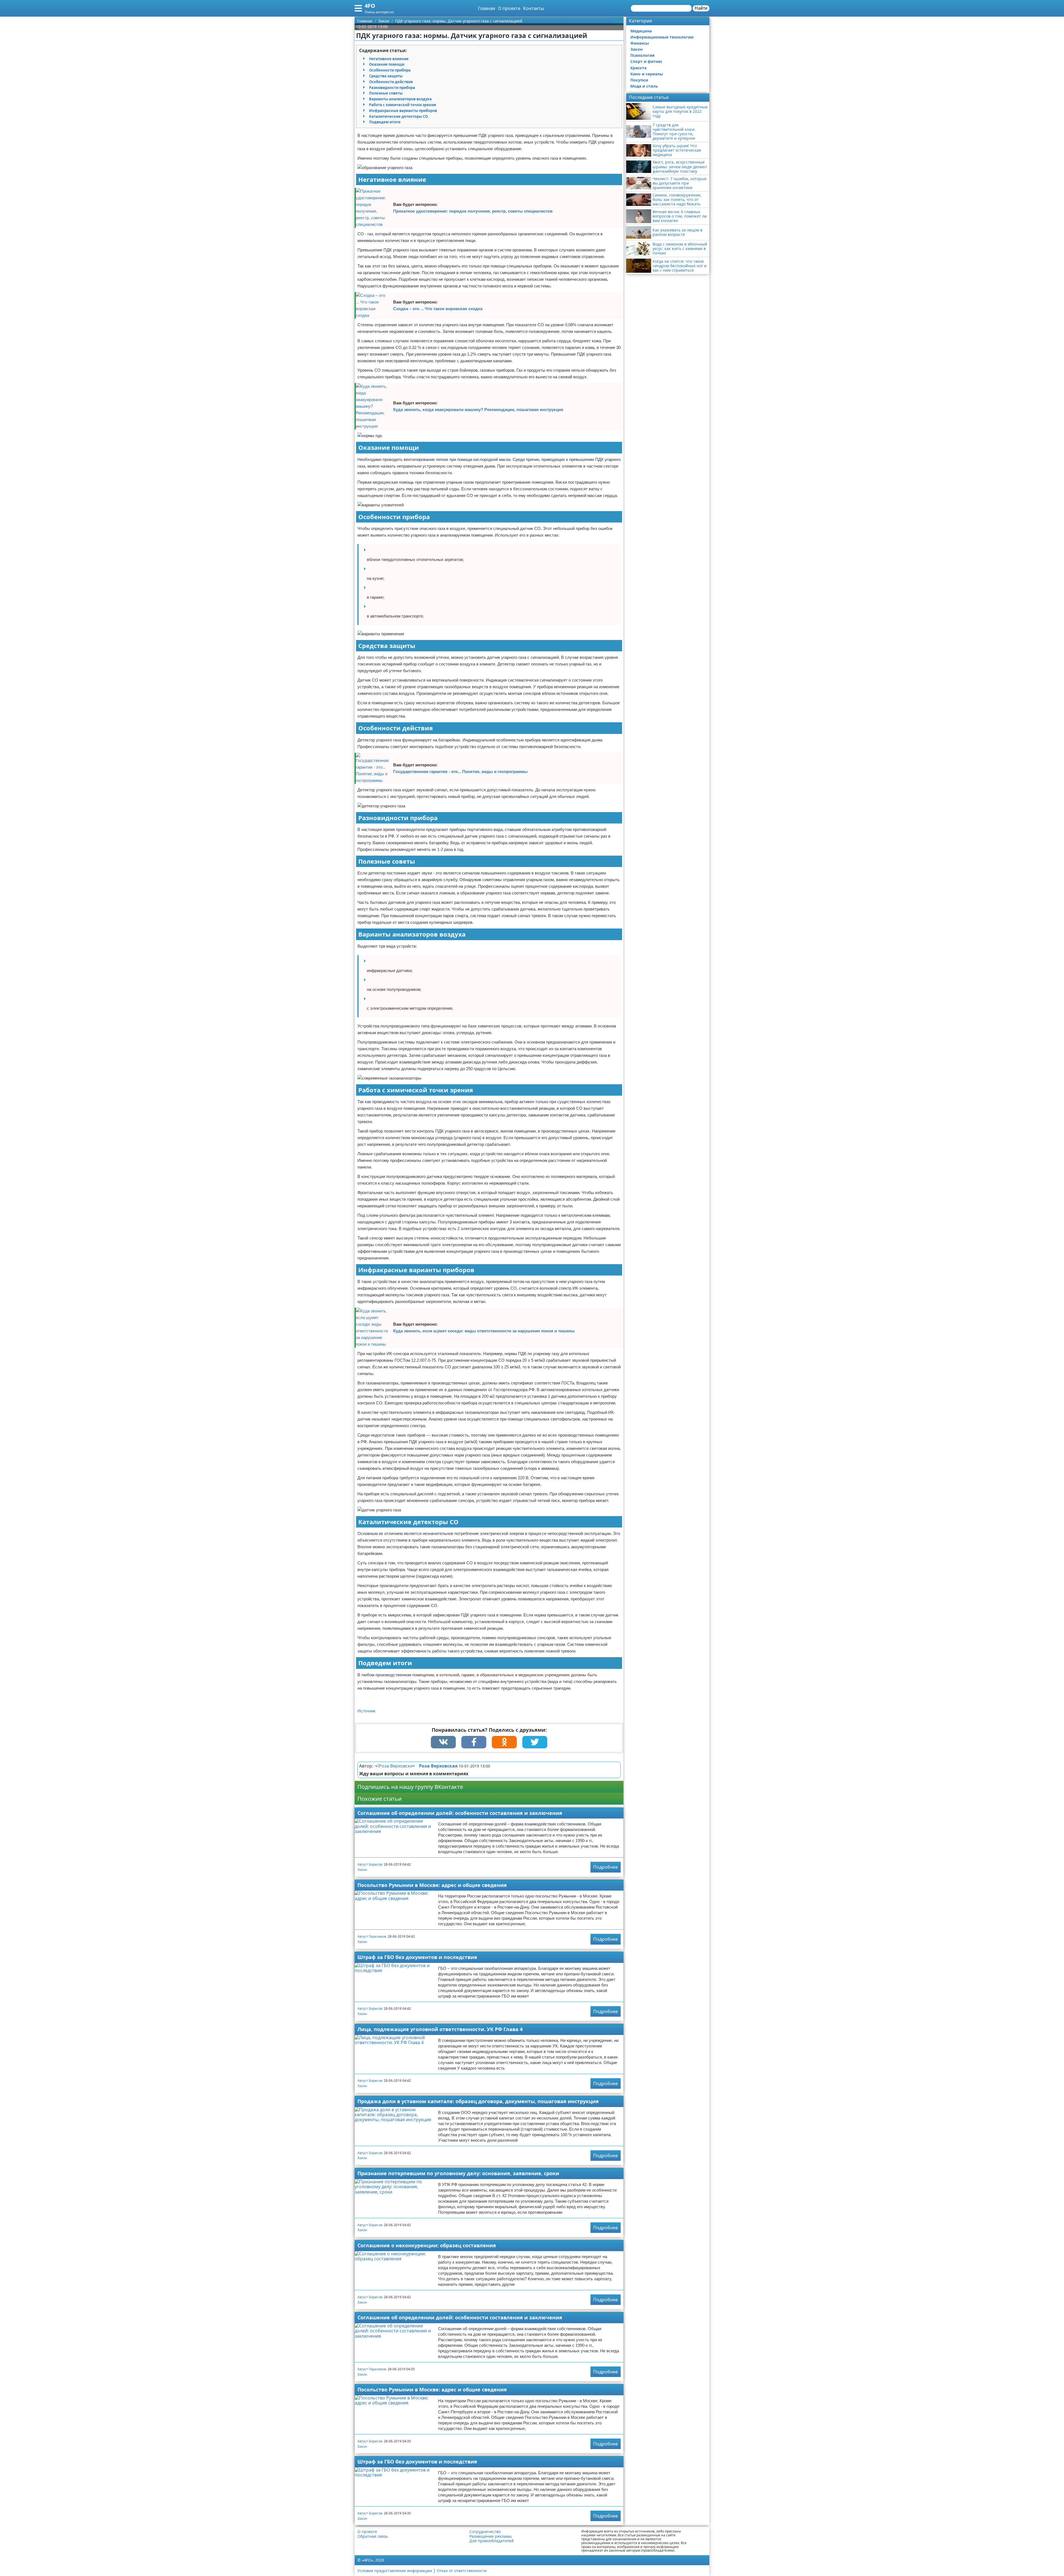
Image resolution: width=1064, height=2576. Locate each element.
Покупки (639, 80)
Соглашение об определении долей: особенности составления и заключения (460, 1813)
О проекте (509, 8)
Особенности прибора (390, 70)
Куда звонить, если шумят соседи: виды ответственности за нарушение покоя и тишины (484, 1331)
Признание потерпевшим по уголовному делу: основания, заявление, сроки (458, 2173)
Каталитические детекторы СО (398, 116)
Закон (362, 1870)
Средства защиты (386, 76)
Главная (487, 8)
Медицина (641, 31)
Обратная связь (373, 2536)
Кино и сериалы (647, 74)
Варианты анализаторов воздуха (400, 99)
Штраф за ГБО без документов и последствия (417, 1957)
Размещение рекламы (491, 2536)
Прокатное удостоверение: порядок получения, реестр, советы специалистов (473, 211)
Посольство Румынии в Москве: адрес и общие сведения (432, 1885)
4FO (370, 6)
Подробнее (606, 1867)
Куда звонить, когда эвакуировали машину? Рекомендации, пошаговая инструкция (478, 410)
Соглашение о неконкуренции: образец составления (427, 2245)
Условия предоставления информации (395, 2571)
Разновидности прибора (392, 88)
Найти (701, 8)
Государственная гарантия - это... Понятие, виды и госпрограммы (460, 771)
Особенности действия (391, 82)
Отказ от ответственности (462, 2571)
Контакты (534, 8)
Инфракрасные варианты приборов (403, 111)
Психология (642, 55)
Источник (366, 1711)
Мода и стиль (644, 86)
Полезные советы (386, 93)
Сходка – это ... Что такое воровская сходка (438, 309)
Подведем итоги (385, 122)
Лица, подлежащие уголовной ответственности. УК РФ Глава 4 (440, 2029)
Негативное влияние (389, 59)
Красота (638, 68)
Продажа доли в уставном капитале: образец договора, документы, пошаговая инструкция (478, 2101)
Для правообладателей (492, 2541)
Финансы (640, 43)
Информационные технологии (662, 37)
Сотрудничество (485, 2532)
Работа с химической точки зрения (403, 105)
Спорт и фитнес (646, 61)
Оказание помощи (387, 64)
